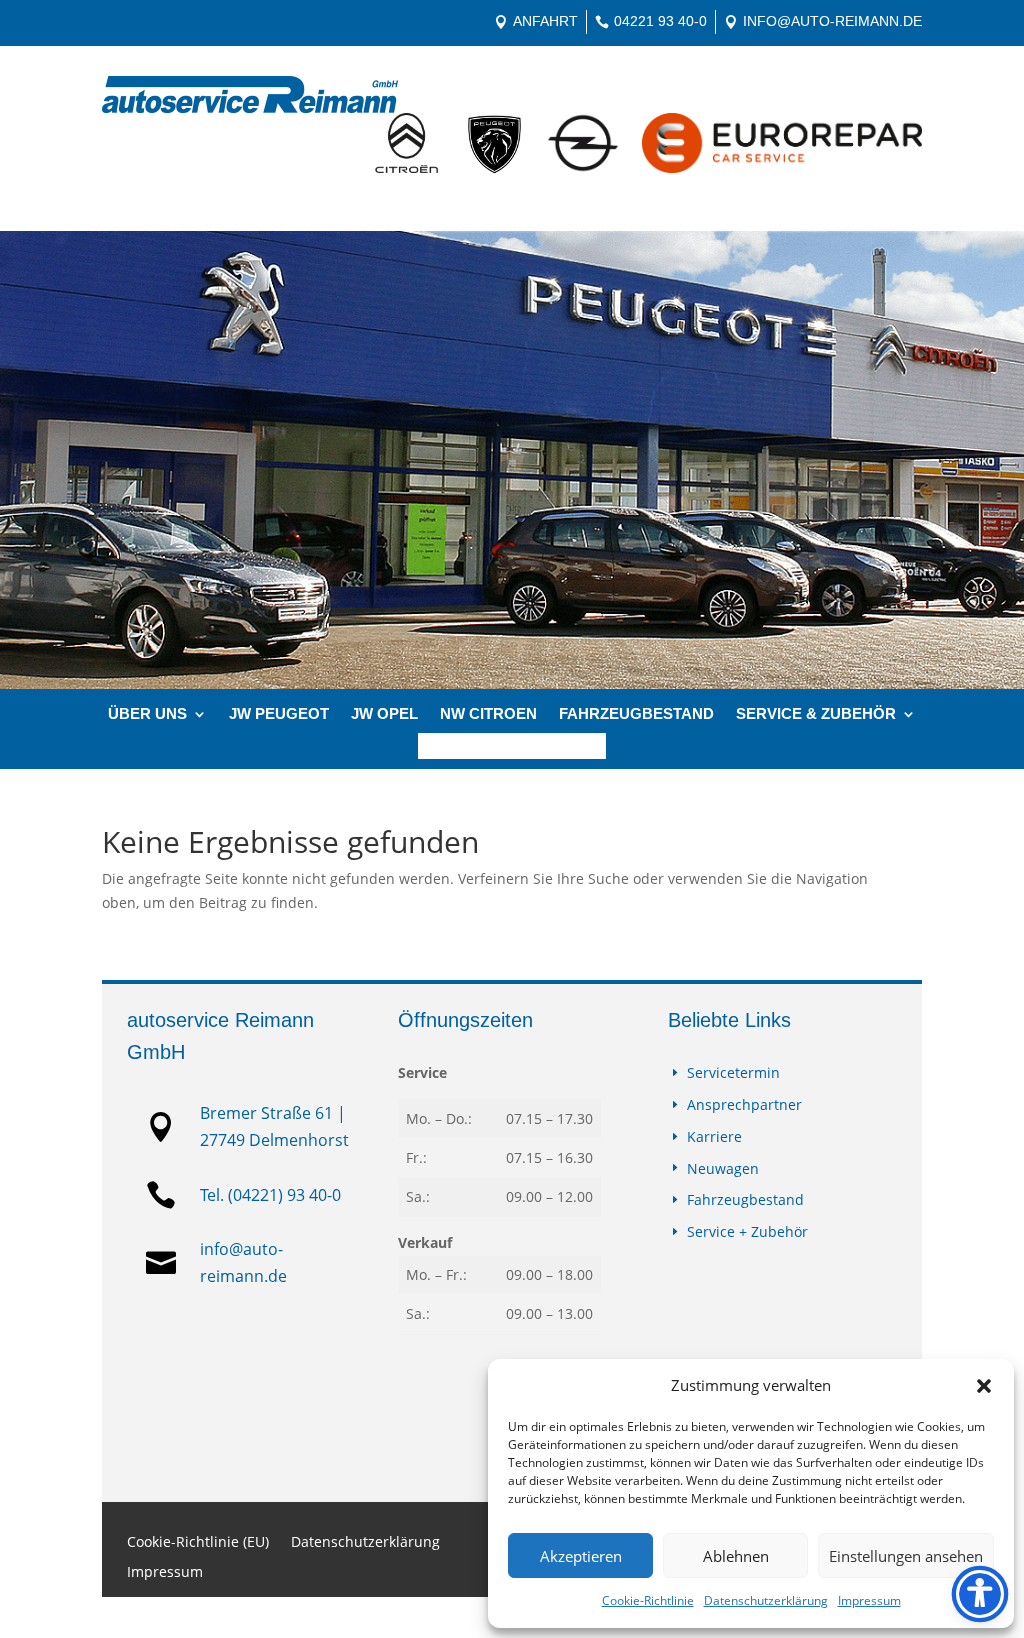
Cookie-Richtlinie (648, 1600)
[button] (984, 1386)
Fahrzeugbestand (636, 714)
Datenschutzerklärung (766, 1600)
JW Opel (384, 714)
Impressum (869, 1600)
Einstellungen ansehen (906, 1556)
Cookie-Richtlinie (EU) (198, 1543)
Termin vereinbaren (512, 746)
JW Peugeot (279, 714)
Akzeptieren (581, 1556)
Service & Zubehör (816, 714)
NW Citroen (488, 714)
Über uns (147, 714)
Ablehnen (736, 1556)
